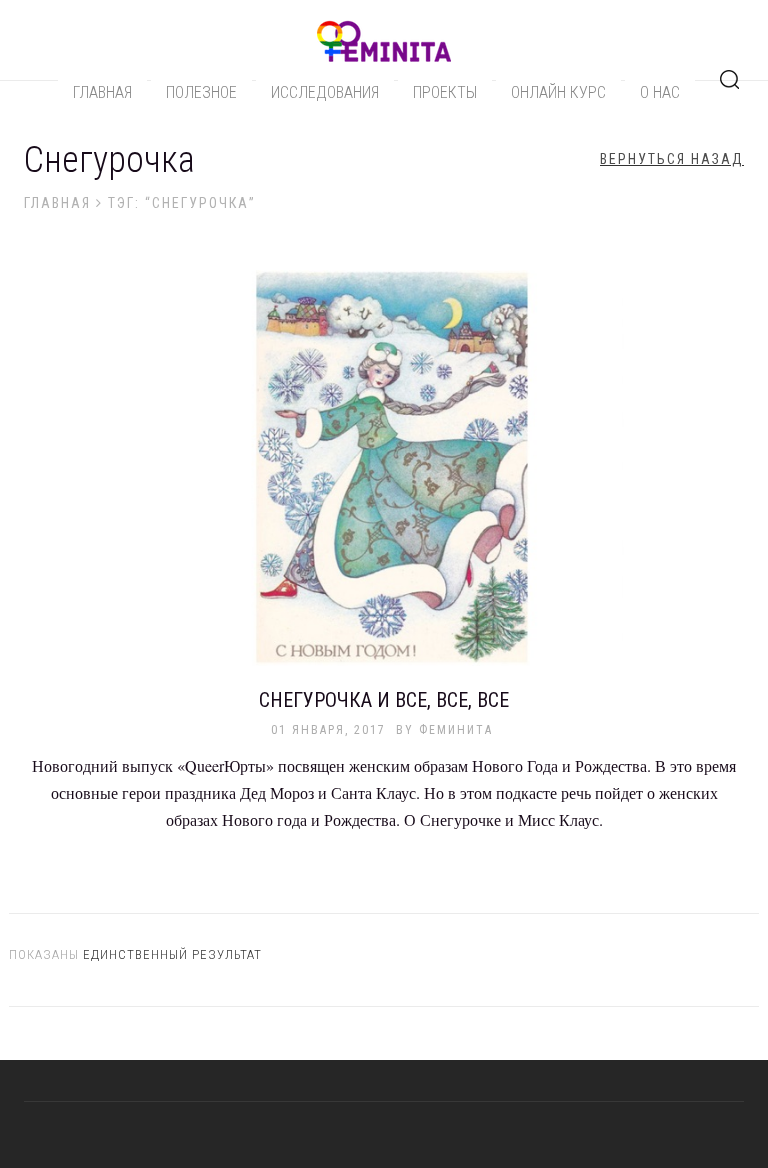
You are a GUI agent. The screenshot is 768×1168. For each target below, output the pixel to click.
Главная (102, 92)
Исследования (325, 92)
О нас (660, 92)
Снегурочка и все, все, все (384, 700)
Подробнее (384, 479)
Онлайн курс (558, 92)
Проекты (445, 92)
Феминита (456, 730)
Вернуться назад (672, 159)
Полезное (201, 92)
